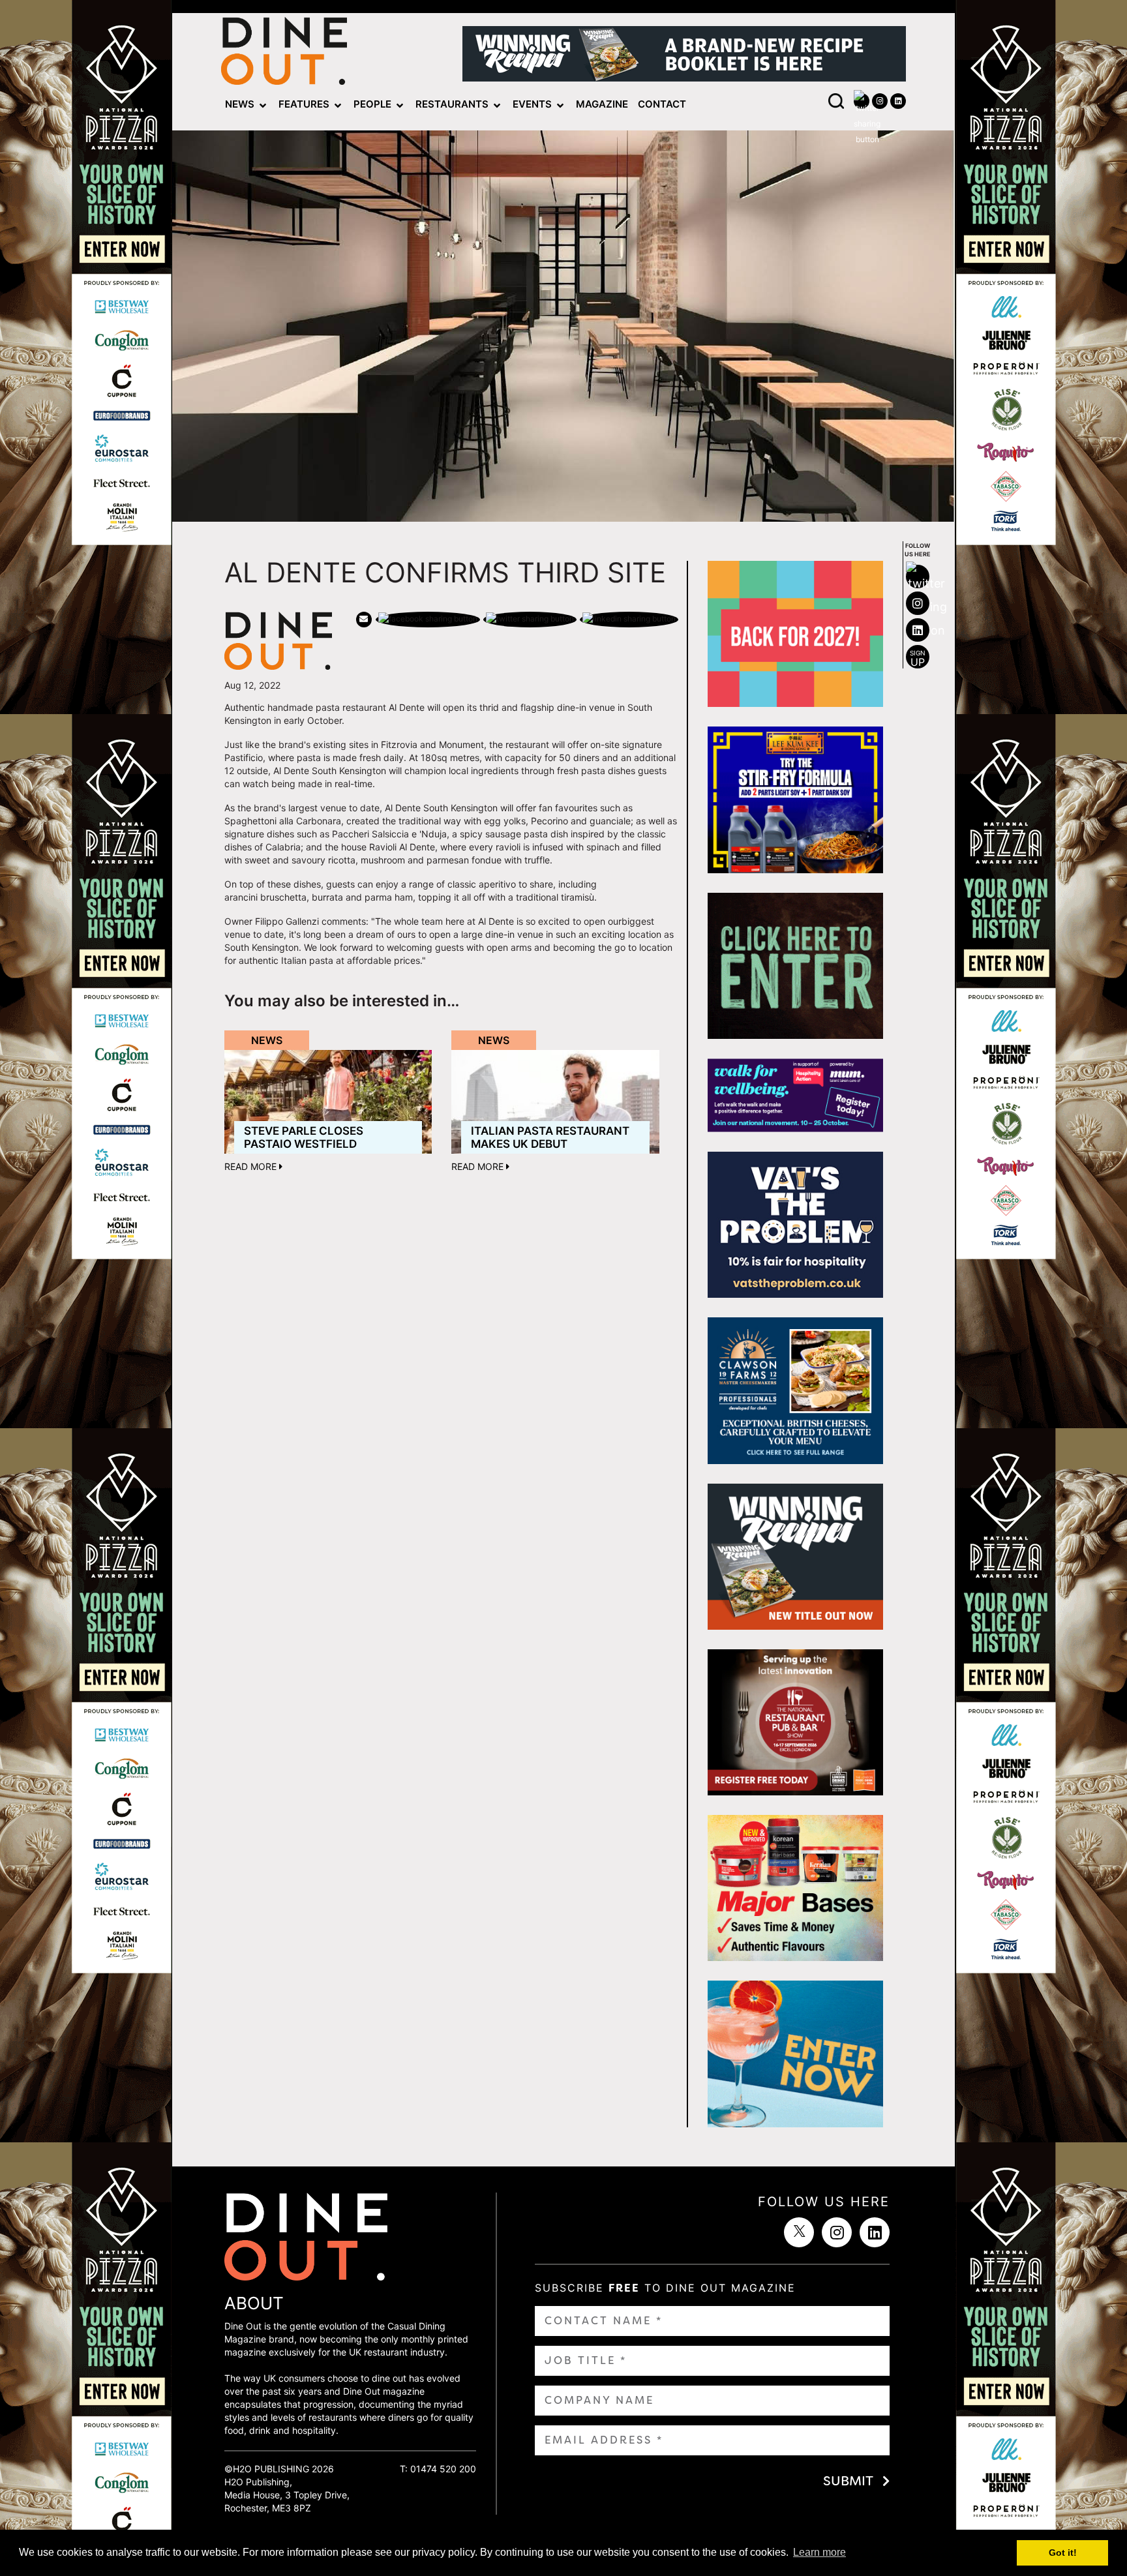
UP (918, 659)
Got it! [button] (1063, 2553)
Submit (848, 2481)
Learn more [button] (819, 2552)
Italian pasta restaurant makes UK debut (550, 1137)
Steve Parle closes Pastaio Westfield (304, 1137)
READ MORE (252, 1166)
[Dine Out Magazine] (284, 54)
